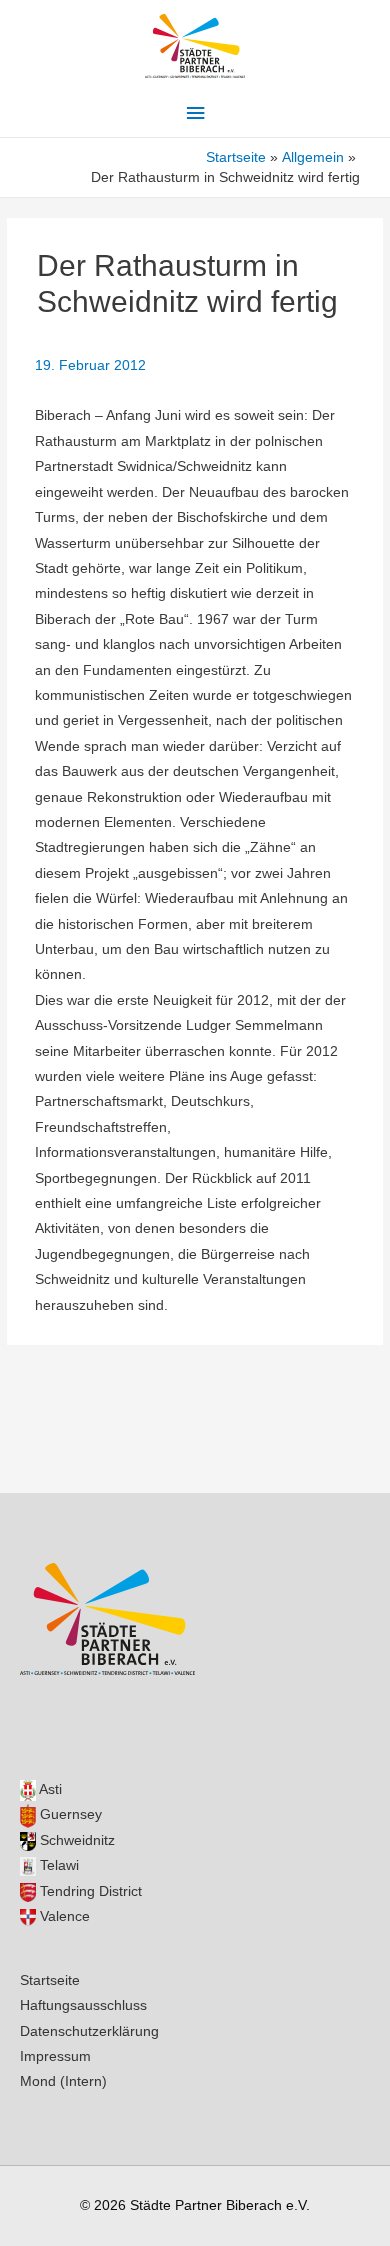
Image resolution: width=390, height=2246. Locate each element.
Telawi (57, 1865)
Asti (49, 1789)
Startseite (50, 1980)
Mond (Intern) (63, 2081)
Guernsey (69, 1814)
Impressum (55, 2056)
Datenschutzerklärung (89, 2031)
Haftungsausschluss (83, 2005)
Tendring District (89, 1891)
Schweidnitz (75, 1840)
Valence (63, 1916)
